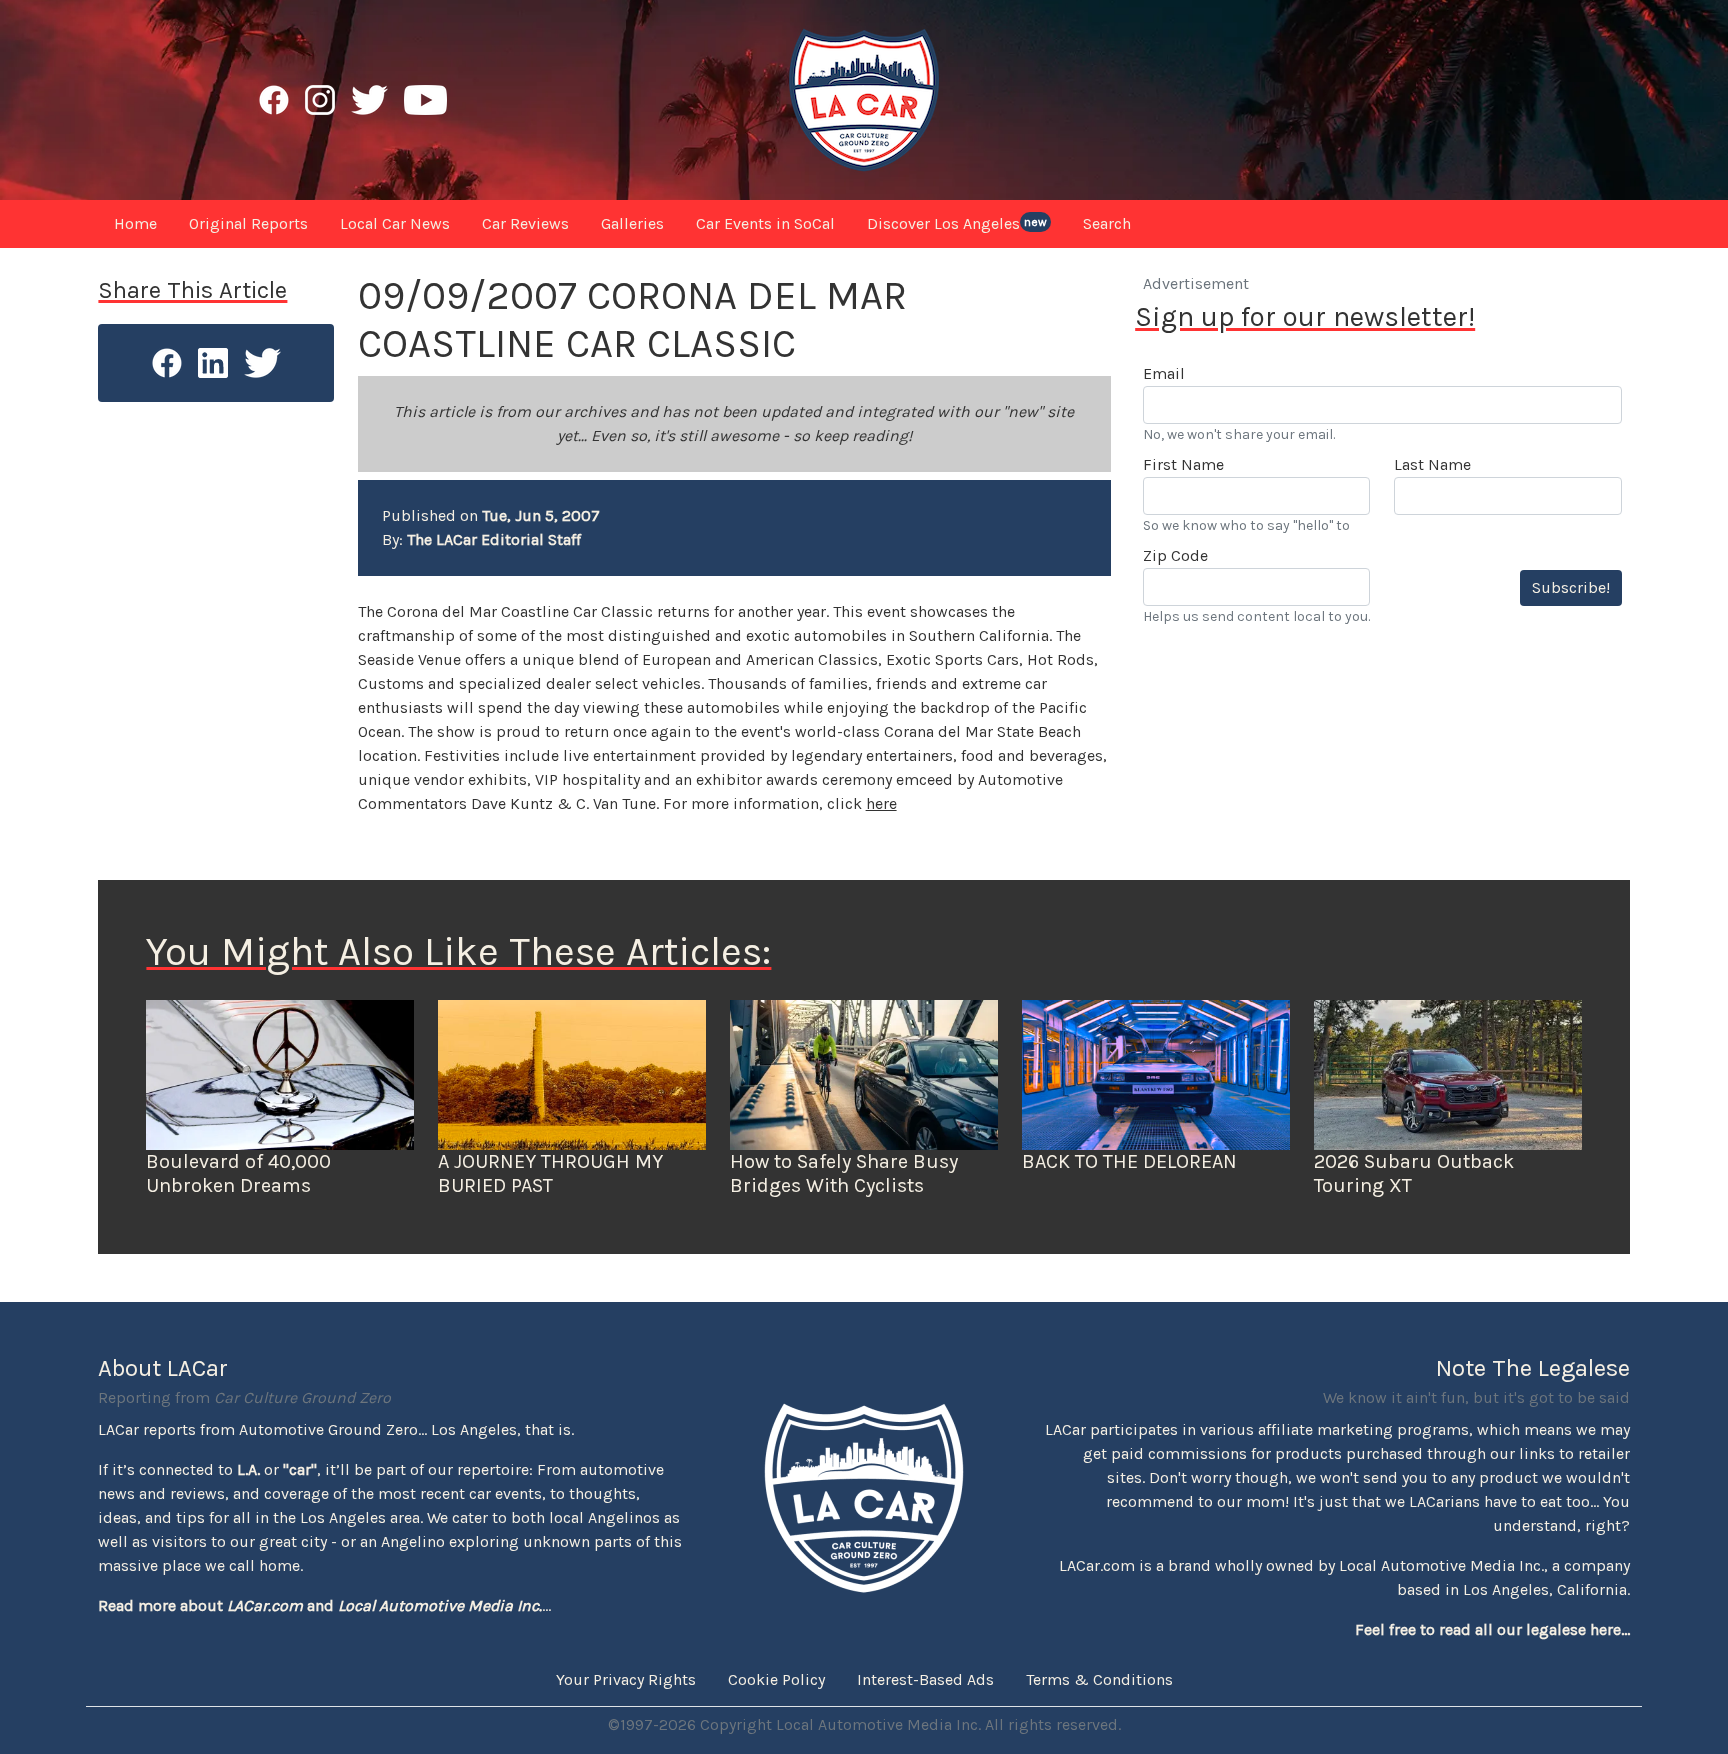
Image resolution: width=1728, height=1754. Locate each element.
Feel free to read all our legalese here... (1492, 1629)
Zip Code (1175, 555)
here (881, 803)
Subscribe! (1571, 587)
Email (1164, 373)
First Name (1183, 464)
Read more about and (320, 1605)
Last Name (1432, 464)
